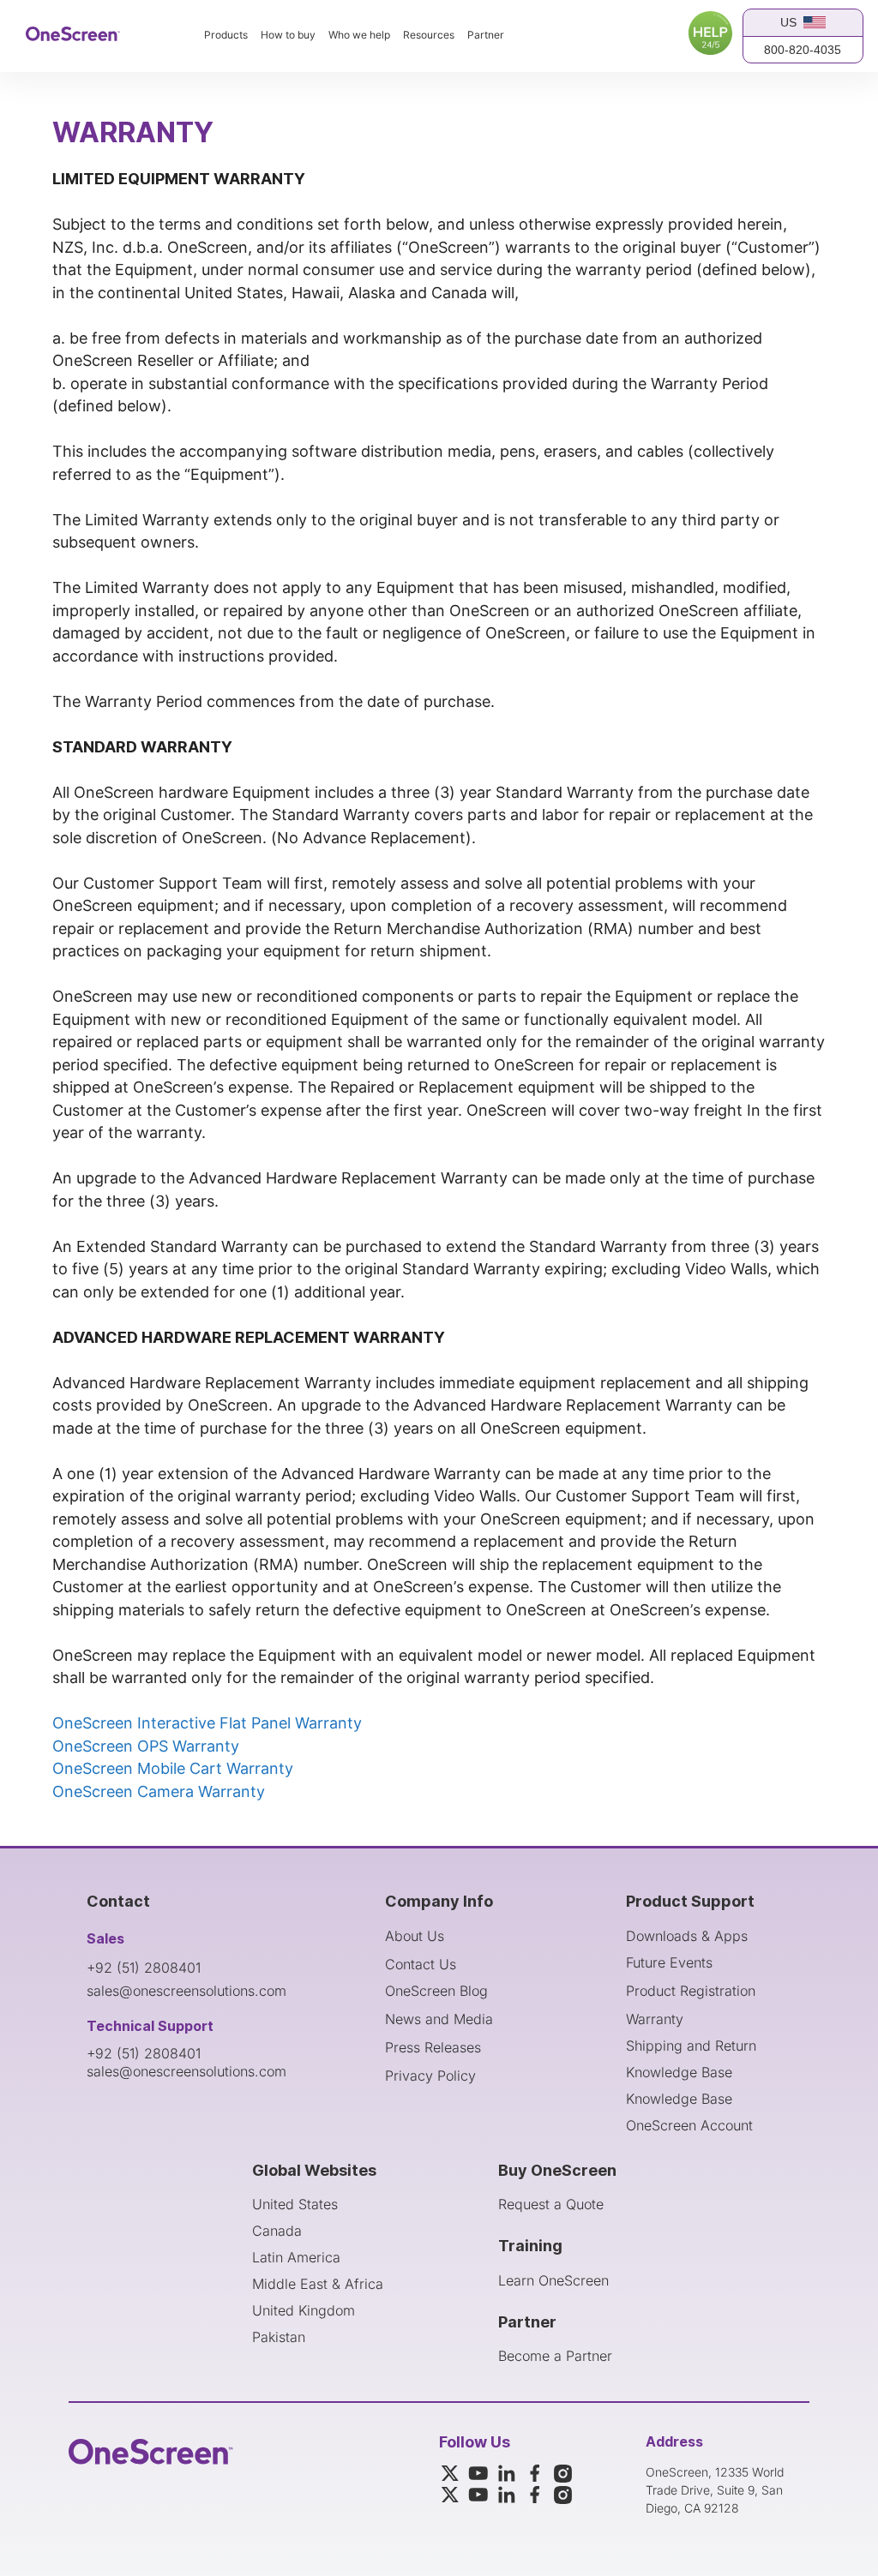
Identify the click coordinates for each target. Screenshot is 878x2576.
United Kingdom (304, 2310)
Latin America (296, 2257)
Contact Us (421, 1964)
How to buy (288, 35)
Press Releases (433, 2047)
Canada (277, 2231)
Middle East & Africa (318, 2284)
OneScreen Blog (436, 1991)
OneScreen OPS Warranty (146, 1746)
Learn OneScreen (553, 2280)
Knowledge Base (679, 2072)
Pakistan (279, 2337)
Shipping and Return (691, 2046)
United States (295, 2204)
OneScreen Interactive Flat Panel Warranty (207, 1723)
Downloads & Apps (687, 1936)
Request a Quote (551, 2204)
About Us (415, 1936)
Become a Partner (555, 2356)
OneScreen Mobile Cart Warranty (173, 1768)
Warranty (655, 2019)
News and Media (439, 2019)
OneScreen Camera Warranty (159, 1791)
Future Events (669, 1962)
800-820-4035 (803, 50)
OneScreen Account (689, 2125)
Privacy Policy (430, 2076)
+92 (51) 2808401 (144, 1968)
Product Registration (691, 1991)
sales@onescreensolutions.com (186, 1991)
